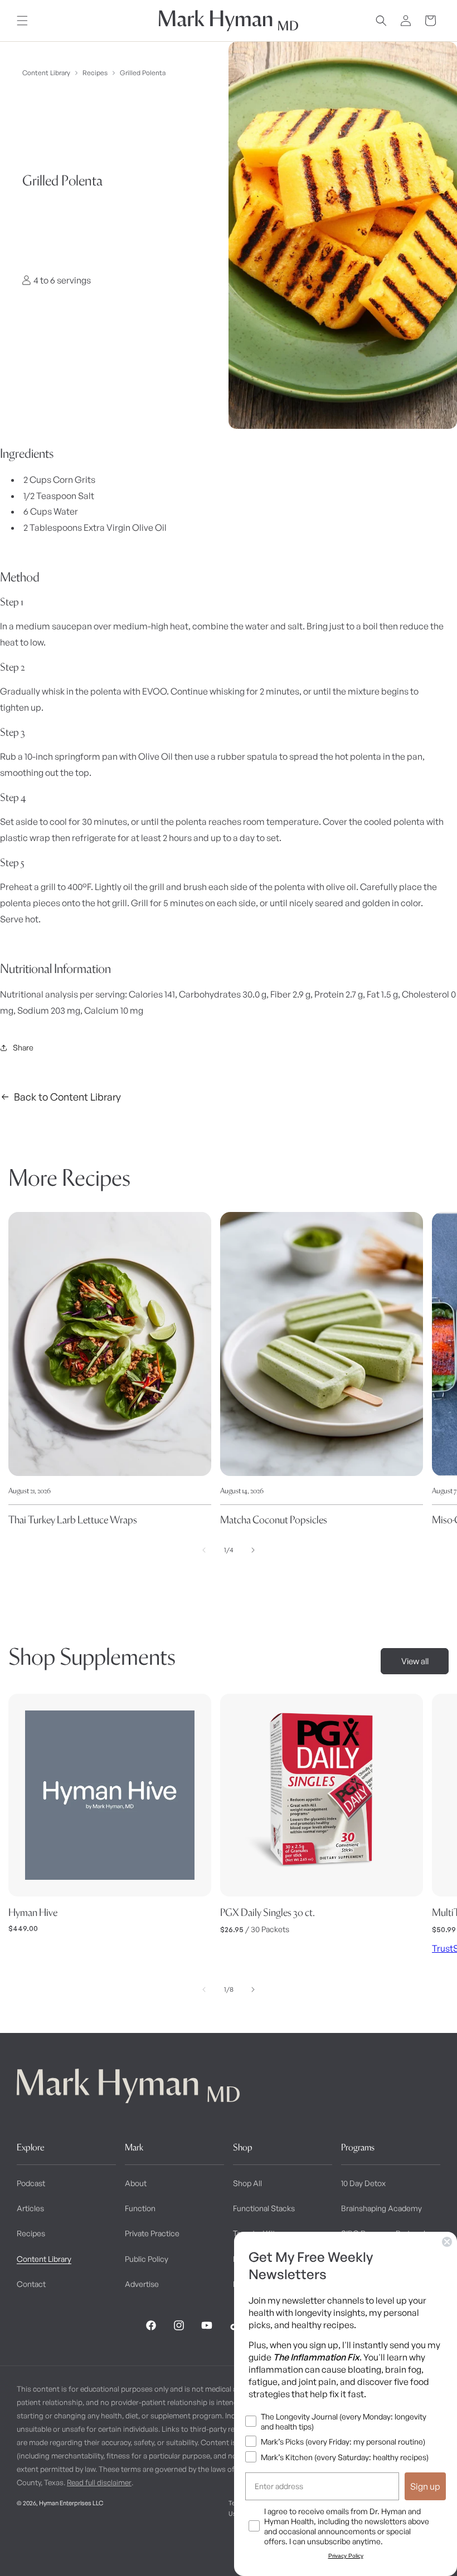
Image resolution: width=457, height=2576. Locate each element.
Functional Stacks (264, 2208)
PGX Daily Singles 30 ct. (268, 1912)
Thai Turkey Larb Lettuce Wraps (73, 1520)
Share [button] (23, 1047)
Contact (31, 2284)
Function (140, 2208)
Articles (30, 2208)
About (136, 2183)
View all (415, 1661)
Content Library (46, 73)
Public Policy (147, 2259)
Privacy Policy (346, 2556)
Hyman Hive (33, 1912)
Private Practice (152, 2233)
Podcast (31, 2183)
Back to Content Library (67, 1097)
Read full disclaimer (99, 2482)
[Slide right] (253, 1550)
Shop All (247, 2183)
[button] (22, 21)
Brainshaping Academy (381, 2208)
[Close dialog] (447, 2242)
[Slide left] (204, 1550)
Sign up (425, 2486)
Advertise (142, 2284)
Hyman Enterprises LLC (71, 2503)
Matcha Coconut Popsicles (274, 1520)
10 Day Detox (363, 2183)
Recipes (95, 73)
